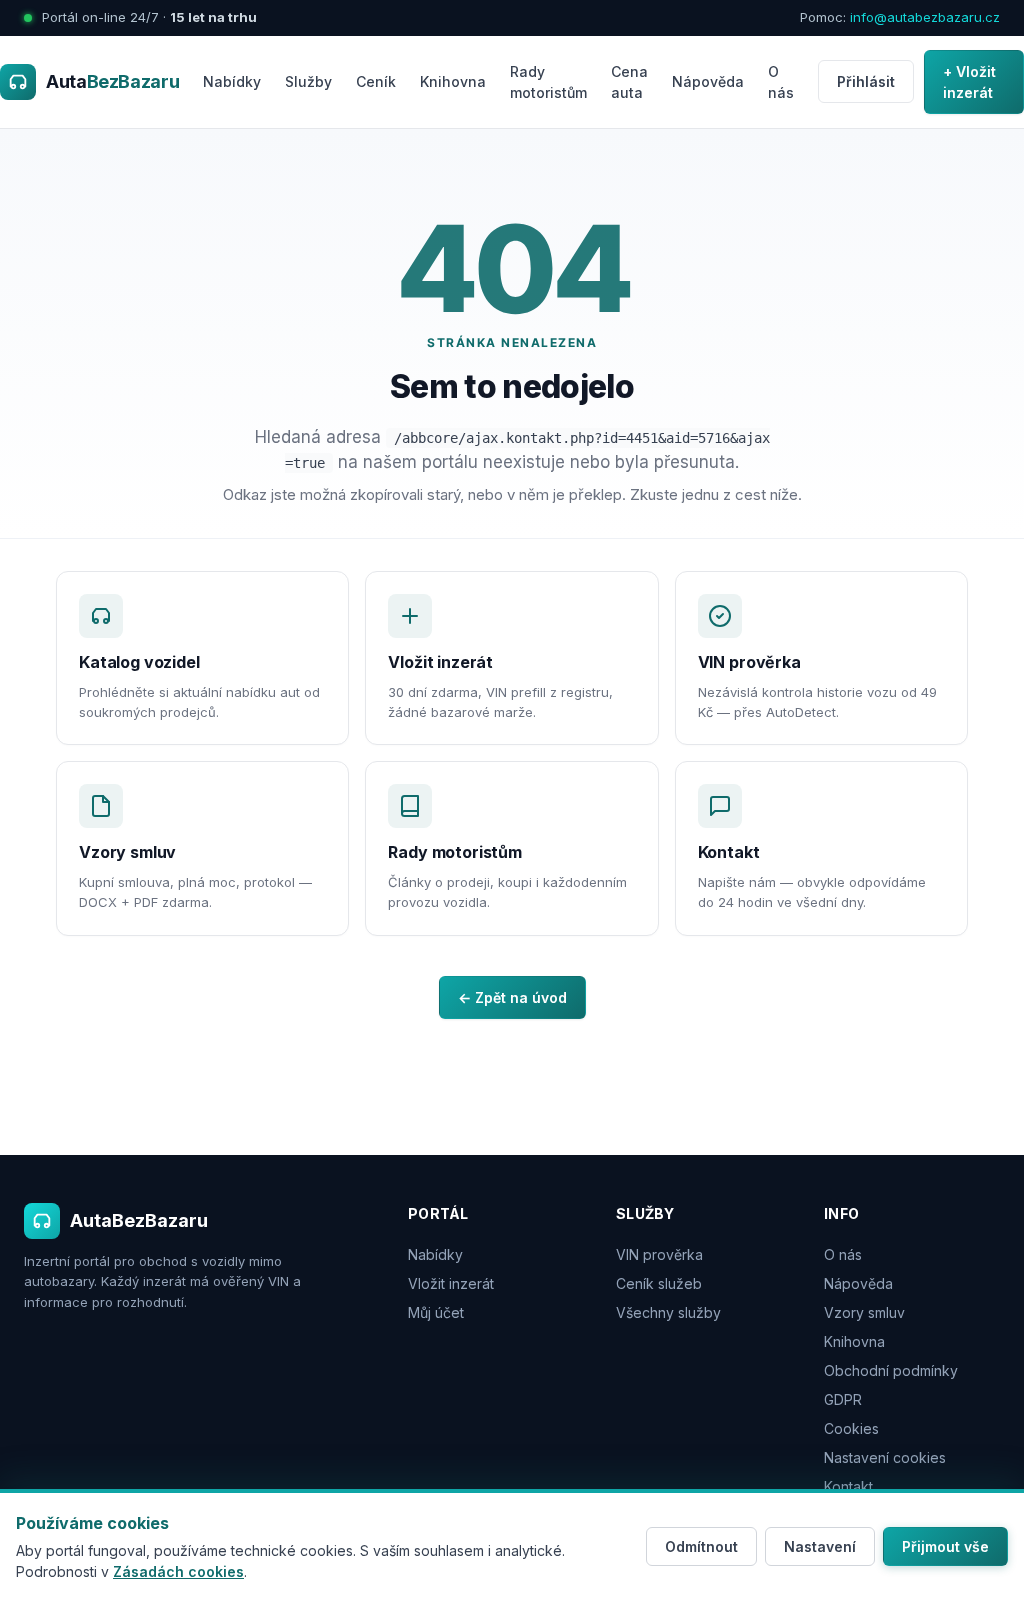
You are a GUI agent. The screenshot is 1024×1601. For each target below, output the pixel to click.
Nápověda (708, 81)
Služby (308, 81)
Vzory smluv (864, 1312)
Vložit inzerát (451, 1283)
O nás (781, 82)
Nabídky (232, 81)
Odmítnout (701, 1546)
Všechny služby (668, 1312)
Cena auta (629, 82)
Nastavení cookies (885, 1457)
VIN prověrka (659, 1254)
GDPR (843, 1399)
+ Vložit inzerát (969, 82)
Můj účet (436, 1312)
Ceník (376, 81)
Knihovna (453, 81)
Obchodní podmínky (891, 1370)
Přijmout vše (945, 1546)
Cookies (851, 1428)
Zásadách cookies (178, 1571)
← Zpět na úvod (512, 997)
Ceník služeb (659, 1283)
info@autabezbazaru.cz (925, 17)
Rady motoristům (548, 82)
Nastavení (820, 1546)
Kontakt (848, 1486)
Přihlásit (866, 81)
